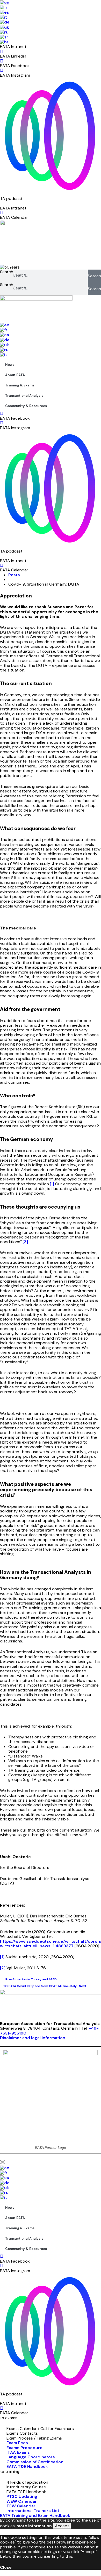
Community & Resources (26, 406)
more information (34, 2526)
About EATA (15, 375)
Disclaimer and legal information (33, 2038)
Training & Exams (20, 385)
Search (7, 272)
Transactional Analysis (24, 396)
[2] (25, 1242)
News (10, 365)
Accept (62, 2526)
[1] (52, 1184)
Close (6, 2567)
